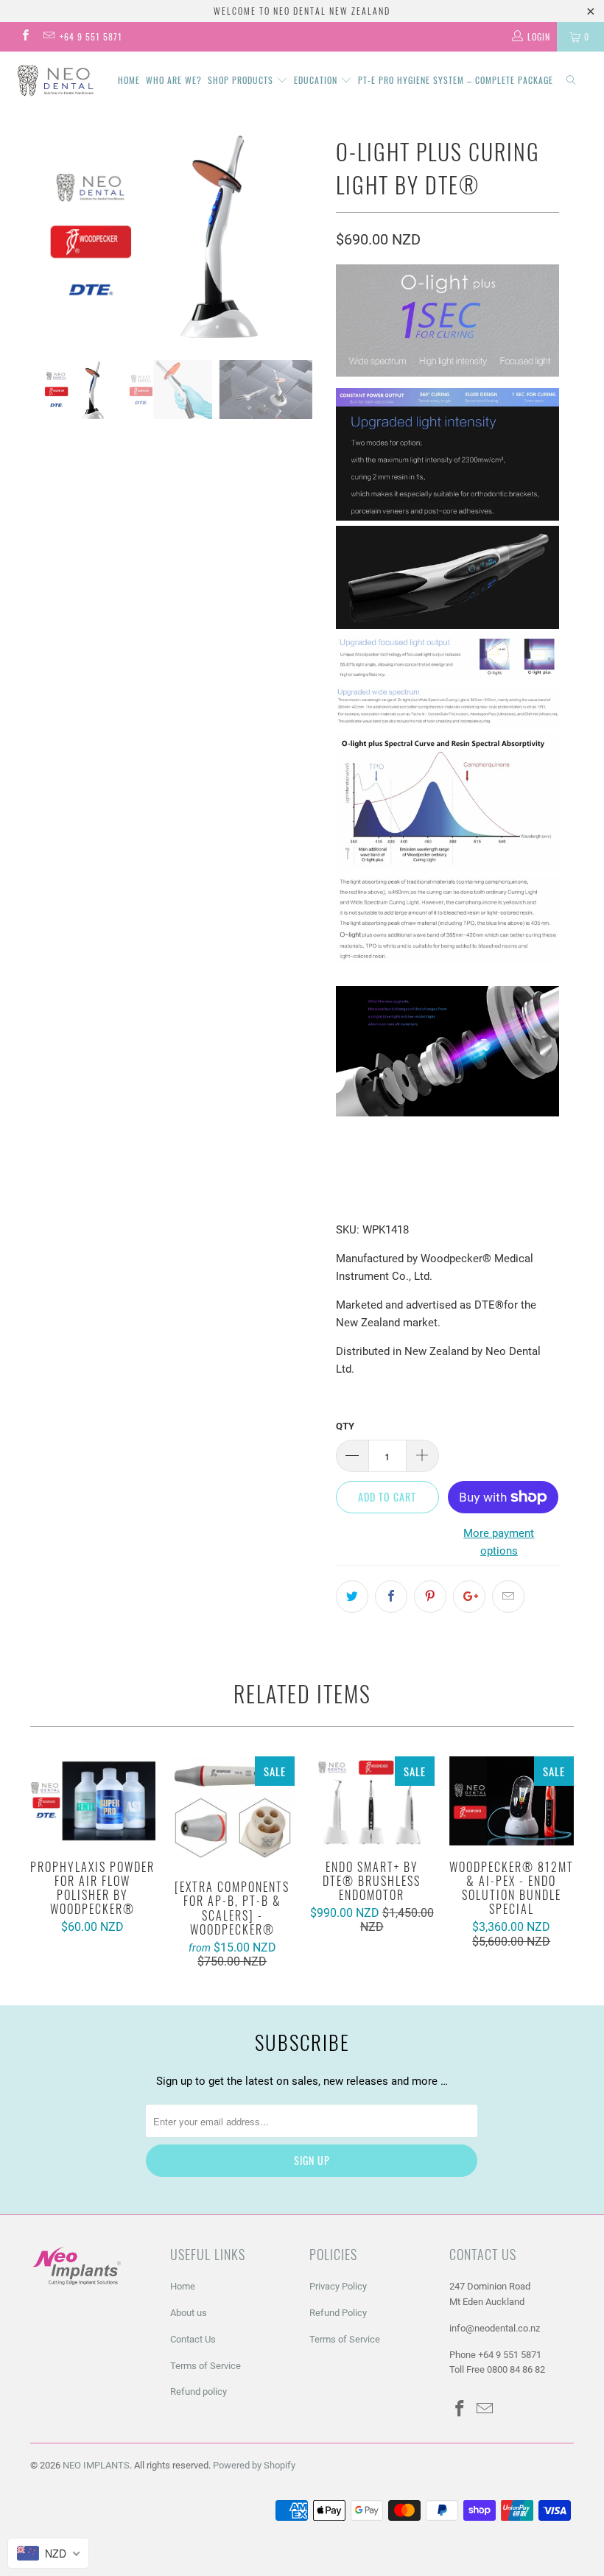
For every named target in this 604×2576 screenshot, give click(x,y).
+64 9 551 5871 (91, 36)
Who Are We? (174, 80)
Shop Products (242, 80)
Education (317, 80)
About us (189, 2313)
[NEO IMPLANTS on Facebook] (25, 37)
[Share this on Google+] (469, 1597)
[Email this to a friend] (508, 1597)
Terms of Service (206, 2366)
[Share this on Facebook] (391, 1597)
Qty (345, 1426)
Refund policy (199, 2392)
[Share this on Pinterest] (430, 1597)
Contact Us (193, 2339)
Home (129, 80)
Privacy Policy (338, 2286)
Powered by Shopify (254, 2465)
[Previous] (45, 235)
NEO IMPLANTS (96, 2465)
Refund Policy (338, 2313)
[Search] (571, 81)
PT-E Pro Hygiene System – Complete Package (456, 80)
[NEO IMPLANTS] (56, 80)
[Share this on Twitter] (352, 1597)
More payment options (499, 1542)
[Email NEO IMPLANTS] (48, 37)
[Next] (306, 235)
